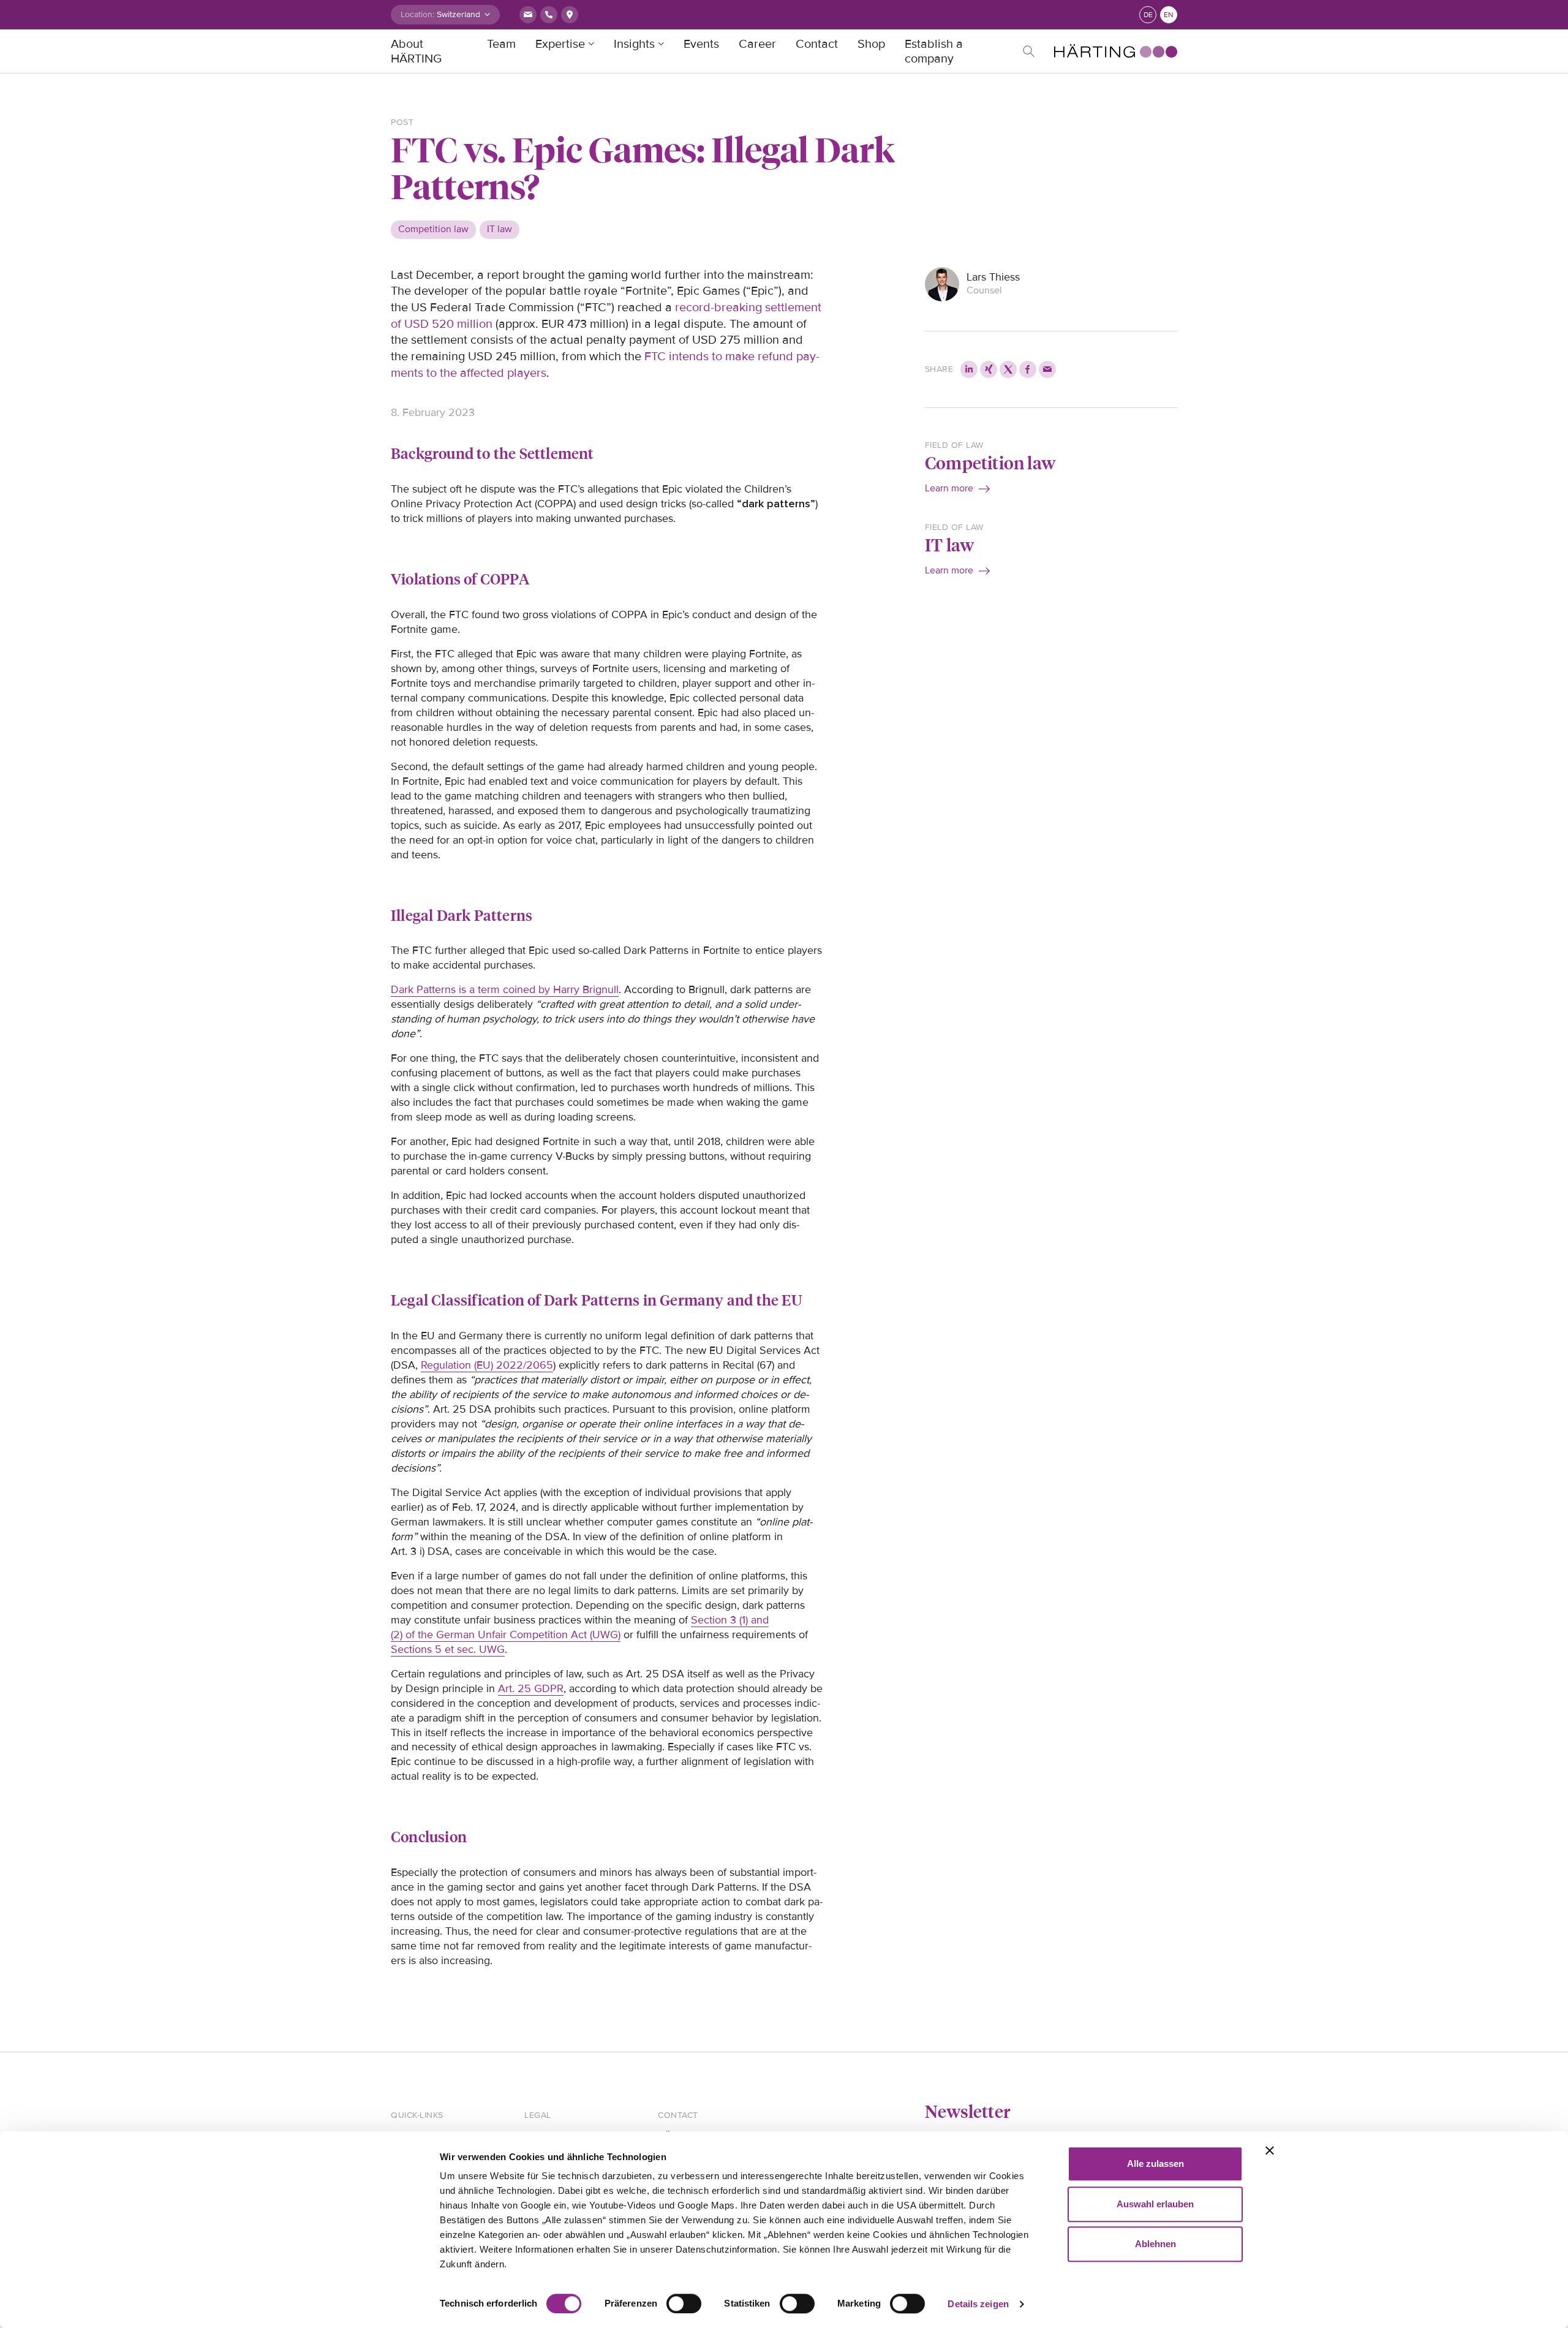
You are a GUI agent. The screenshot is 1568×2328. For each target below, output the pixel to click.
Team (501, 44)
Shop (871, 44)
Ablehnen (1155, 2244)
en (1169, 15)
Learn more (949, 488)
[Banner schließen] (1270, 2150)
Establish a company (934, 51)
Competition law (990, 462)
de (1148, 15)
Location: (417, 14)
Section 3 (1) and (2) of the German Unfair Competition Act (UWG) (580, 1627)
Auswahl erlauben (1155, 2204)
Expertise (560, 44)
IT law (949, 544)
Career (757, 44)
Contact (817, 44)
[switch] (684, 2303)
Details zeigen (978, 2304)
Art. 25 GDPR (531, 1688)
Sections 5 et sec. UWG (448, 1649)
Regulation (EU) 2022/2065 (487, 1365)
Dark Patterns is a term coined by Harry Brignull (505, 989)
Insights (634, 44)
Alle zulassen (1155, 2164)
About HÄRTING (416, 51)
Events (701, 44)
